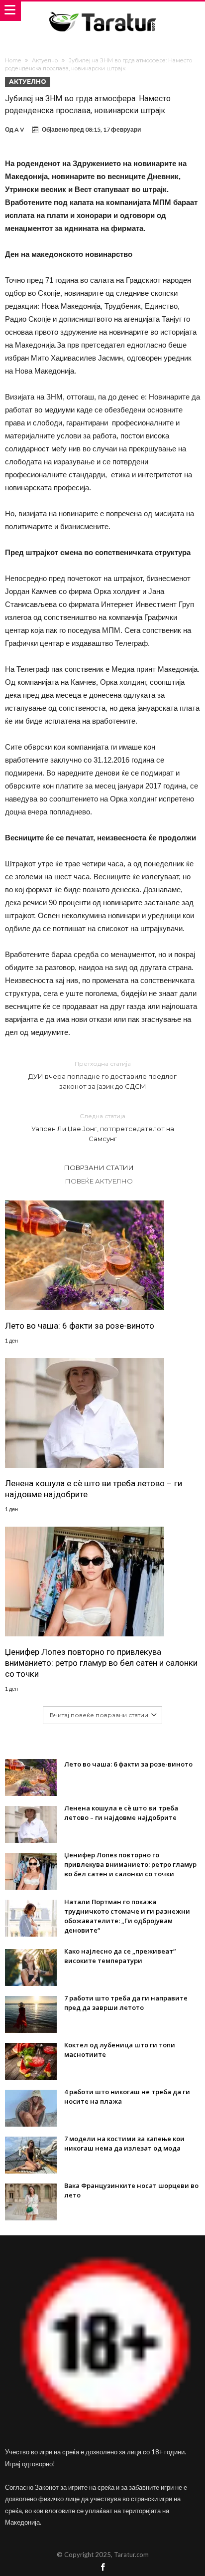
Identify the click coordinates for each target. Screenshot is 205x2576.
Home (13, 60)
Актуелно (45, 60)
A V (19, 129)
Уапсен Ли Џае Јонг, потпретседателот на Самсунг (103, 1127)
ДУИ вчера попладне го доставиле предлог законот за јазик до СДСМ (102, 1075)
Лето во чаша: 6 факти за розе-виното (80, 1326)
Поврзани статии (99, 1168)
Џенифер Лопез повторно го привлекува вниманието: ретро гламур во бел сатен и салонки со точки (101, 1663)
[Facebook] (102, 2568)
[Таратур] (102, 11)
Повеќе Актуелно (99, 1181)
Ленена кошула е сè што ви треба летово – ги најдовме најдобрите (94, 1489)
